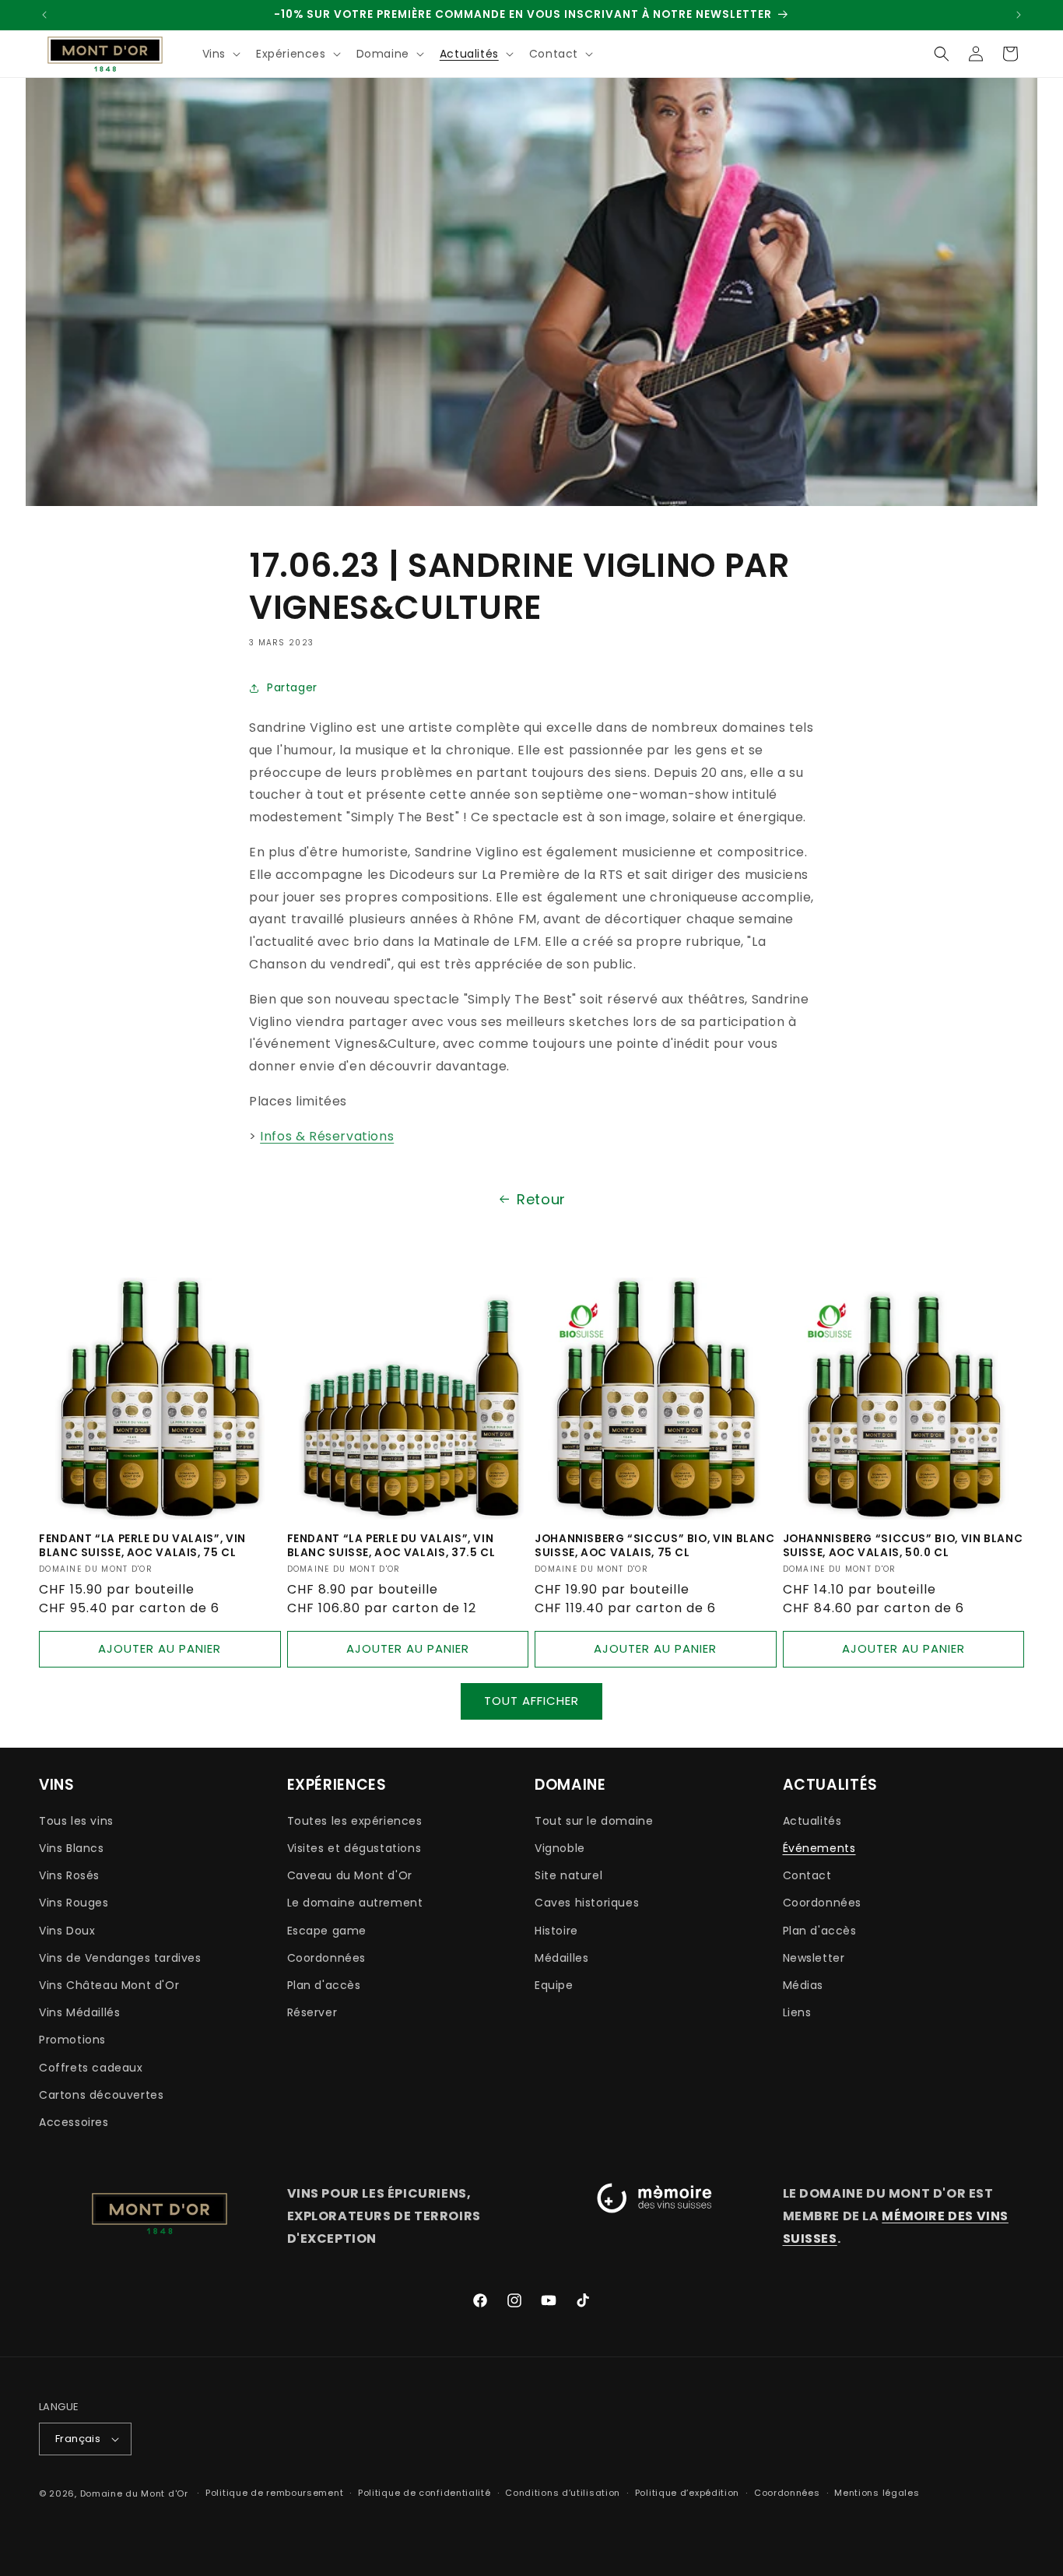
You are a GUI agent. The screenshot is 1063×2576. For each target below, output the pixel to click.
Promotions (72, 2040)
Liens (797, 2012)
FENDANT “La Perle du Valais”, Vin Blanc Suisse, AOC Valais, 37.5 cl (391, 1546)
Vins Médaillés (79, 2012)
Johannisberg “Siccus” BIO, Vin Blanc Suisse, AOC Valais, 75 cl (655, 1546)
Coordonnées (327, 1958)
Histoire (556, 1931)
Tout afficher (531, 1701)
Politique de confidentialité (424, 2493)
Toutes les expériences (355, 1821)
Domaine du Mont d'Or (136, 2493)
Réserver (312, 2012)
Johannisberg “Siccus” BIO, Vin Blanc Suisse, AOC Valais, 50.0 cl (903, 1546)
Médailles (561, 1958)
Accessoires (74, 2122)
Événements (819, 1848)
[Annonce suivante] (1019, 15)
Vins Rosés (69, 1875)
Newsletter (814, 1958)
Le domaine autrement (355, 1903)
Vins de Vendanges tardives (120, 1958)
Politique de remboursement (274, 2493)
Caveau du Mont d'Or (350, 1875)
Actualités (812, 1821)
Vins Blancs (72, 1848)
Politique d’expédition (687, 2493)
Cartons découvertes (101, 2095)
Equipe (554, 1985)
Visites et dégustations (354, 1848)
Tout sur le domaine (594, 1821)
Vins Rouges (74, 1903)
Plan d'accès (324, 1985)
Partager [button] (292, 687)
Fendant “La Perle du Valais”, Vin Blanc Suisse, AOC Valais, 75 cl (142, 1546)
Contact (807, 1875)
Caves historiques (587, 1903)
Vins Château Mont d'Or (109, 1985)
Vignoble (560, 1848)
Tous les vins (76, 1821)
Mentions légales (877, 2493)
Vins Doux (67, 1931)
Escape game (327, 1931)
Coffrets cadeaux (91, 2068)
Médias (803, 1985)
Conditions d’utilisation (563, 2493)
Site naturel (568, 1875)
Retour (541, 1199)
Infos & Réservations (327, 1136)
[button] (220, 54)
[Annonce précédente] (44, 15)
